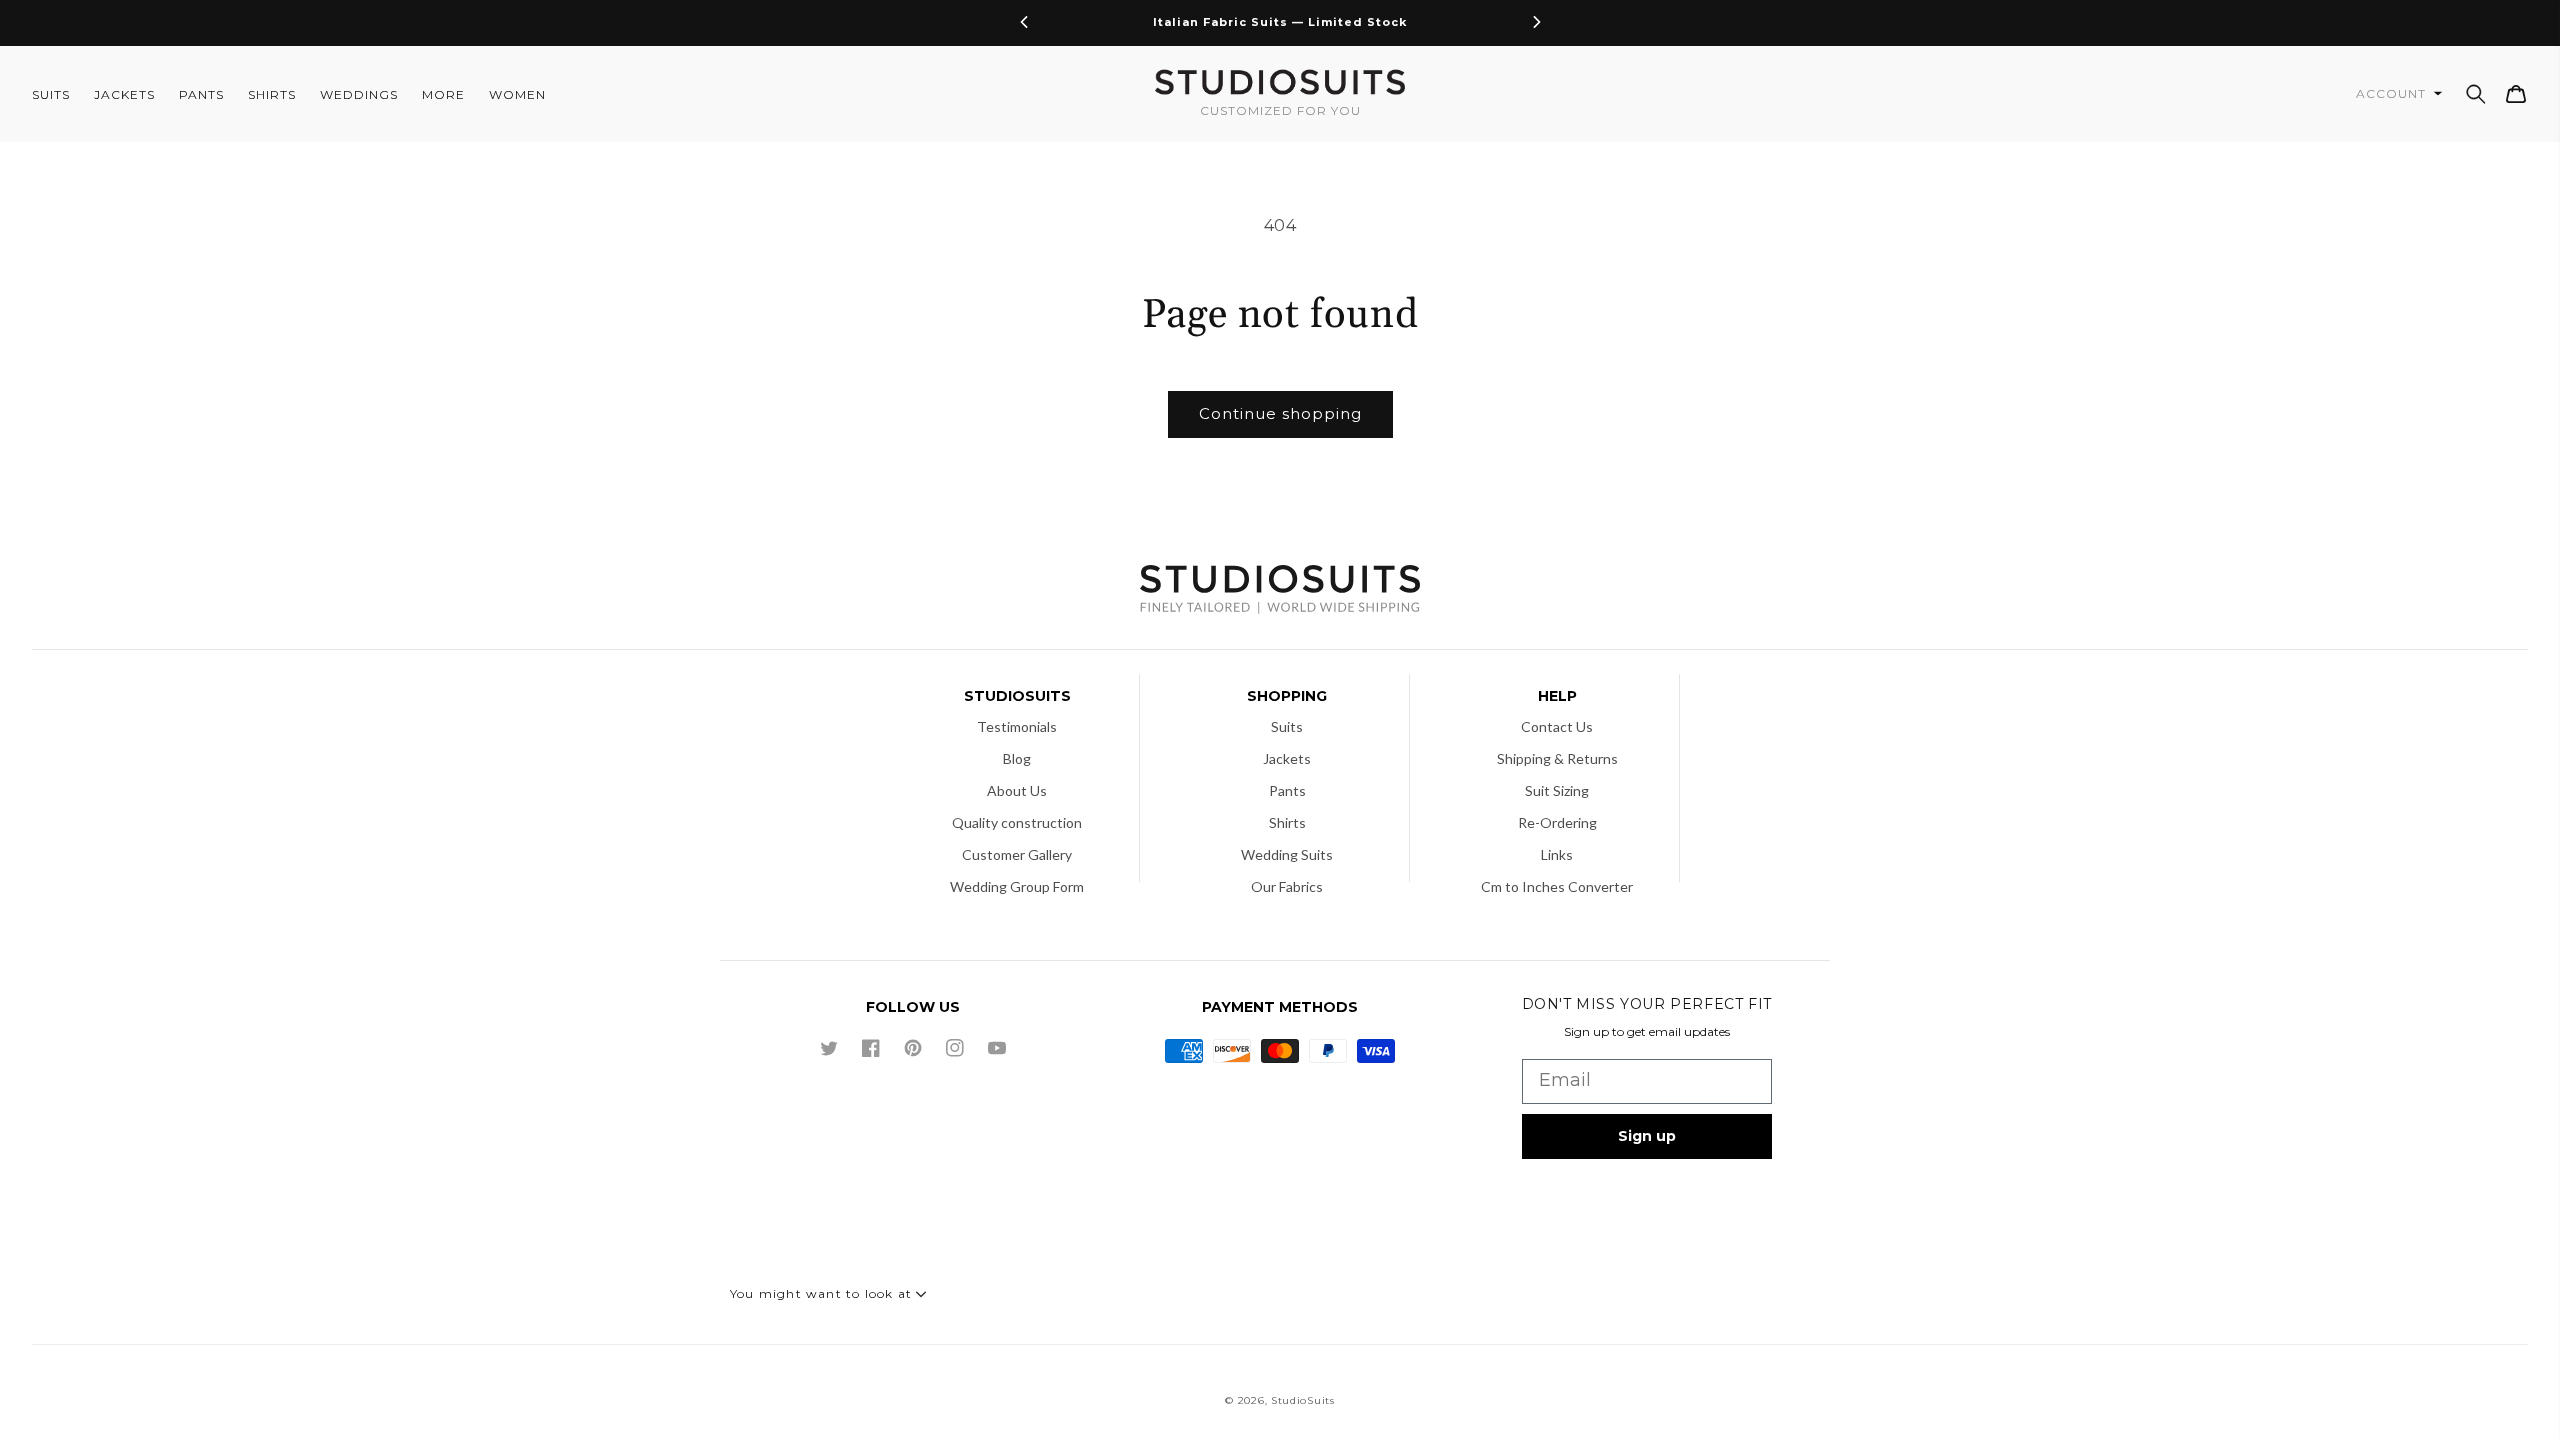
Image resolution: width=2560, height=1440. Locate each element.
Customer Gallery (1017, 854)
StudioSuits (1303, 1400)
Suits (1287, 726)
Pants (1287, 790)
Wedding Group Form (1017, 886)
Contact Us (1557, 726)
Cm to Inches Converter (1557, 886)
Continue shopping (1280, 413)
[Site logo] (1280, 591)
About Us (1017, 790)
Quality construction (1017, 822)
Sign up (1647, 1136)
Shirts (1287, 822)
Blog (1017, 758)
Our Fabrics (1287, 886)
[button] (2476, 94)
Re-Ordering (1557, 822)
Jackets (1287, 758)
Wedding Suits (1287, 854)
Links (1557, 854)
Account (2393, 93)
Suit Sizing (1557, 790)
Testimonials (1017, 726)
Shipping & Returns (1557, 758)
